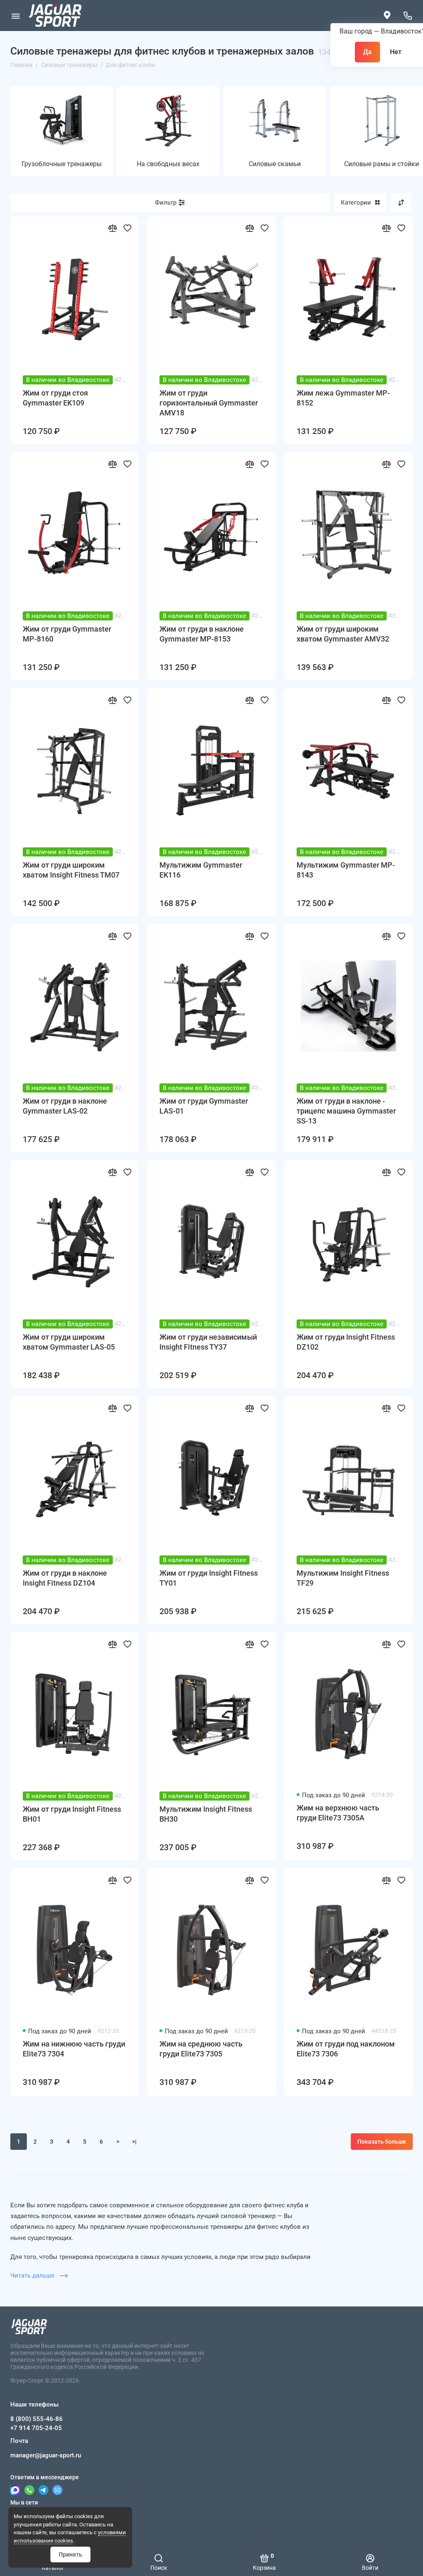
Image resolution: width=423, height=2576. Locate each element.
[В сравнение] (112, 228)
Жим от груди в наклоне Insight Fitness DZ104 (65, 1578)
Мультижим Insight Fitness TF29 (343, 1578)
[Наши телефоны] (408, 16)
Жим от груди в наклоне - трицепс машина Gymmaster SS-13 (346, 1111)
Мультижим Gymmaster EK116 (201, 870)
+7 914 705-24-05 (36, 2428)
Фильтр (166, 203)
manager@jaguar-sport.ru (46, 2455)
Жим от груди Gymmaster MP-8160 (67, 634)
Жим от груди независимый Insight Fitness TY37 (208, 1342)
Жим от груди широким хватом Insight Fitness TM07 (71, 870)
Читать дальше (33, 2275)
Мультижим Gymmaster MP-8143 (346, 870)
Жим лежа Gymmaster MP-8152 (343, 398)
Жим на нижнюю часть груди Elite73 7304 (74, 2049)
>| (134, 2142)
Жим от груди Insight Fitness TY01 (209, 1578)
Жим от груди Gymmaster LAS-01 (204, 1106)
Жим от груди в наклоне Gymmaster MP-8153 (202, 634)
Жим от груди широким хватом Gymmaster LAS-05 (69, 1342)
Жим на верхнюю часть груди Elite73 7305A (338, 1813)
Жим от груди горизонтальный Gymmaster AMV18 (209, 403)
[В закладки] (127, 228)
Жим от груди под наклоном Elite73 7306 (346, 2049)
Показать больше (382, 2142)
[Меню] (15, 16)
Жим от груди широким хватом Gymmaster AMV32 (343, 634)
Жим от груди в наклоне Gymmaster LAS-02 (65, 1106)
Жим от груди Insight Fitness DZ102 (346, 1342)
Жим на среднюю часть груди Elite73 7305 (201, 2049)
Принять (70, 2555)
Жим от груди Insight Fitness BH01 (72, 1814)
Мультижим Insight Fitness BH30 (206, 1814)
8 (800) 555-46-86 (37, 2419)
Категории (356, 203)
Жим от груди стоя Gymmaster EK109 (55, 398)
